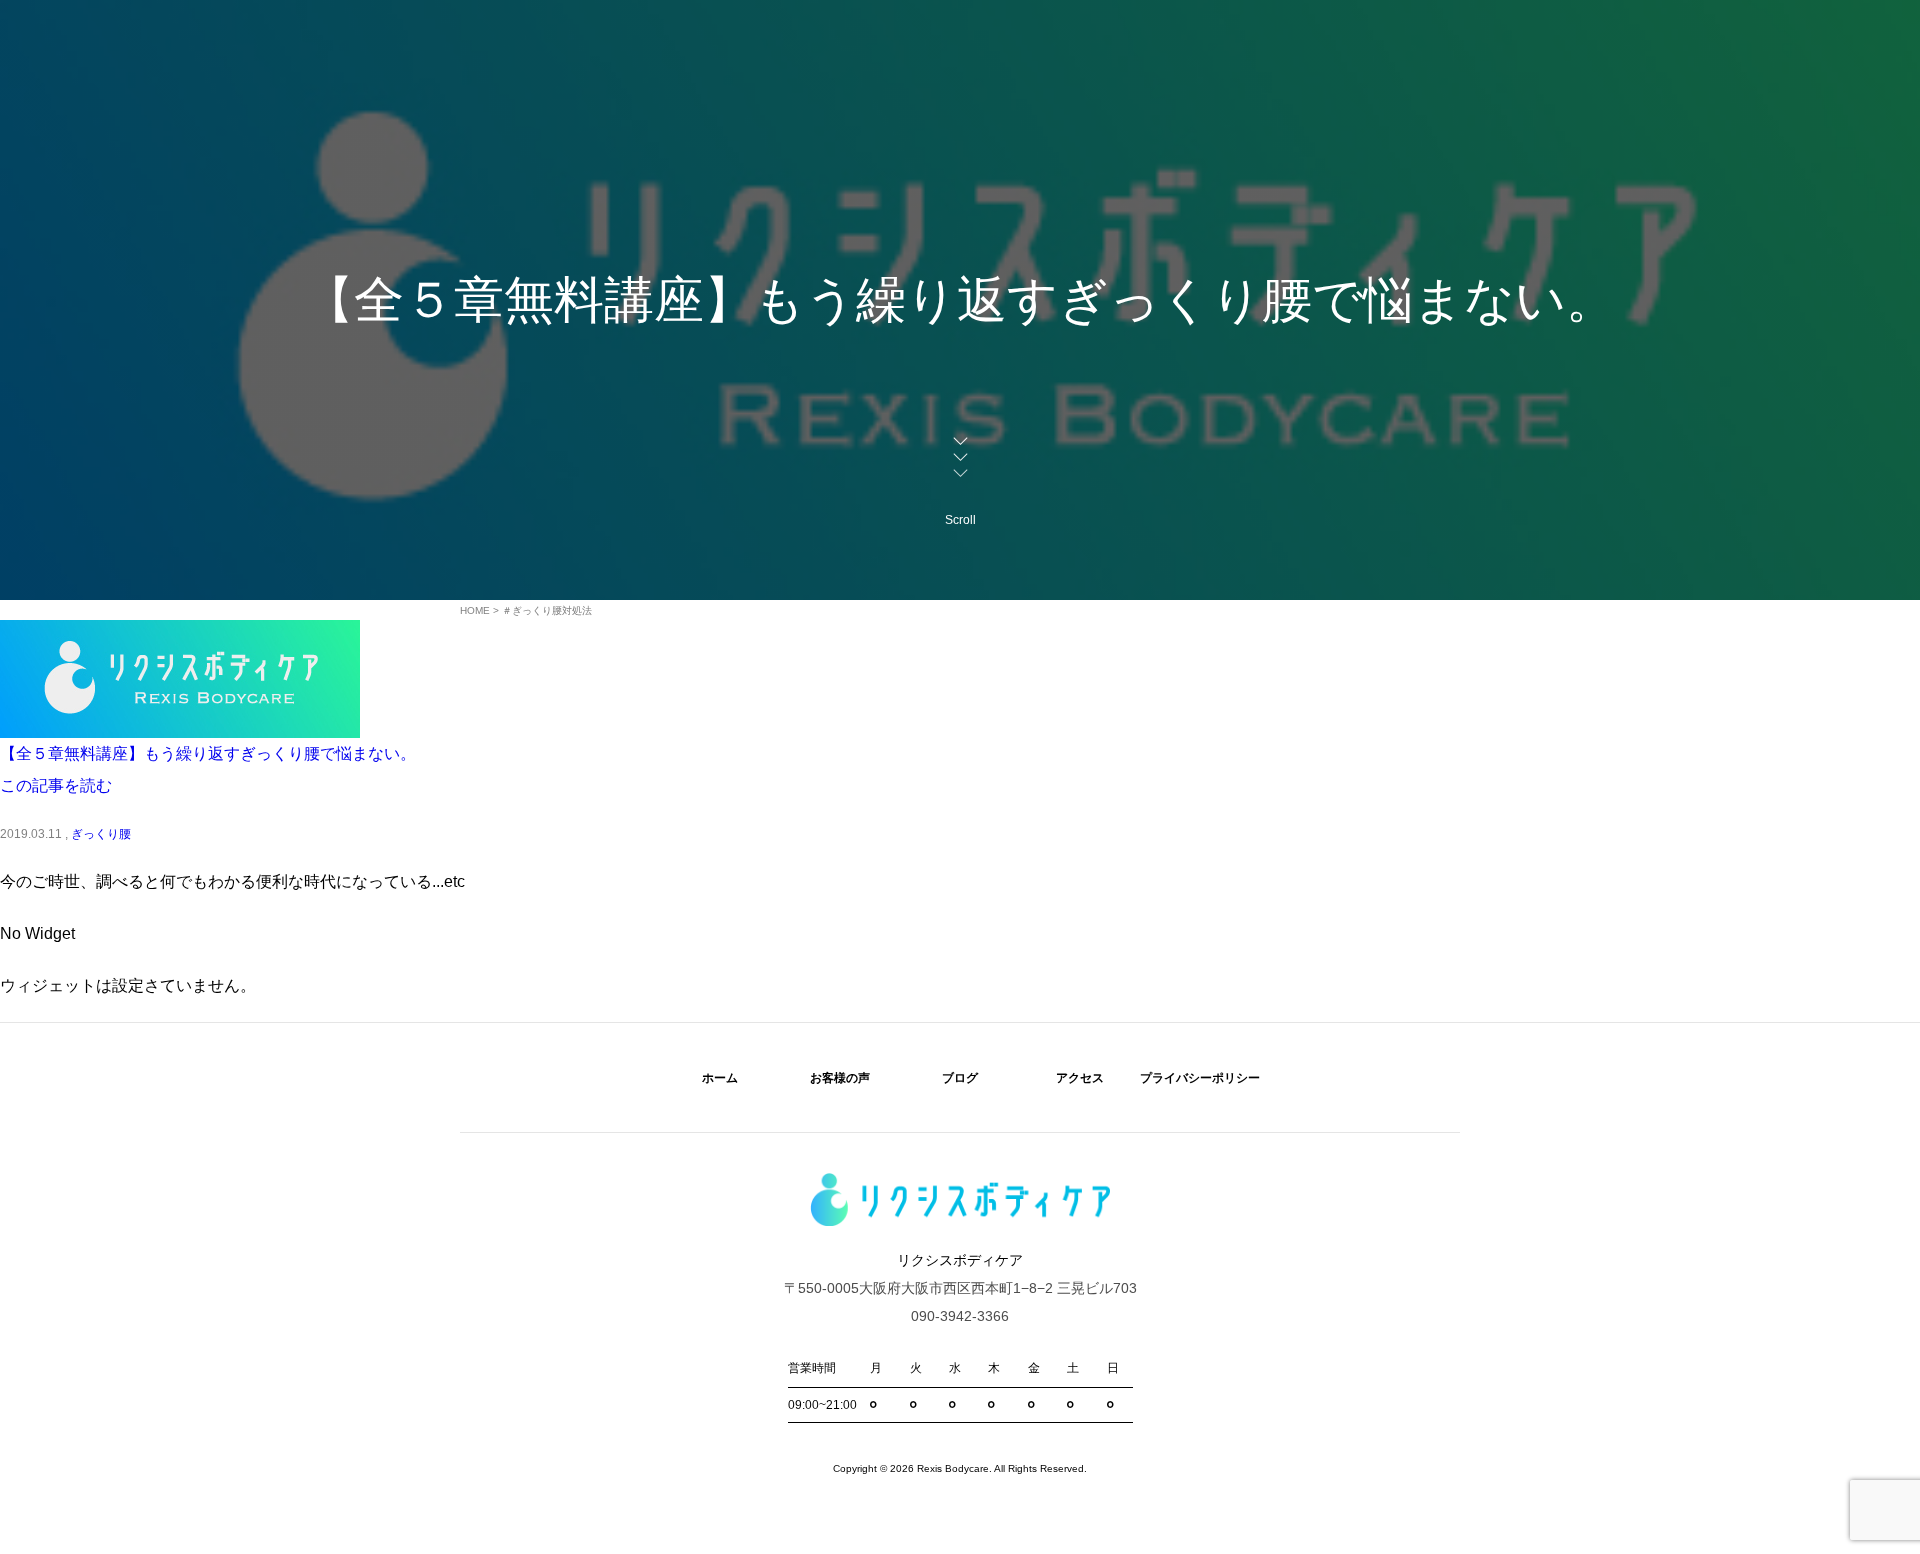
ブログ (960, 1078)
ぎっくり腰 (101, 834)
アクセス (1080, 1078)
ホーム (720, 1078)
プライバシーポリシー (1200, 1078)
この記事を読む (56, 785)
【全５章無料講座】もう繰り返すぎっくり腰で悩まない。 (208, 753)
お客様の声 (840, 1078)
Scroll (960, 520)
